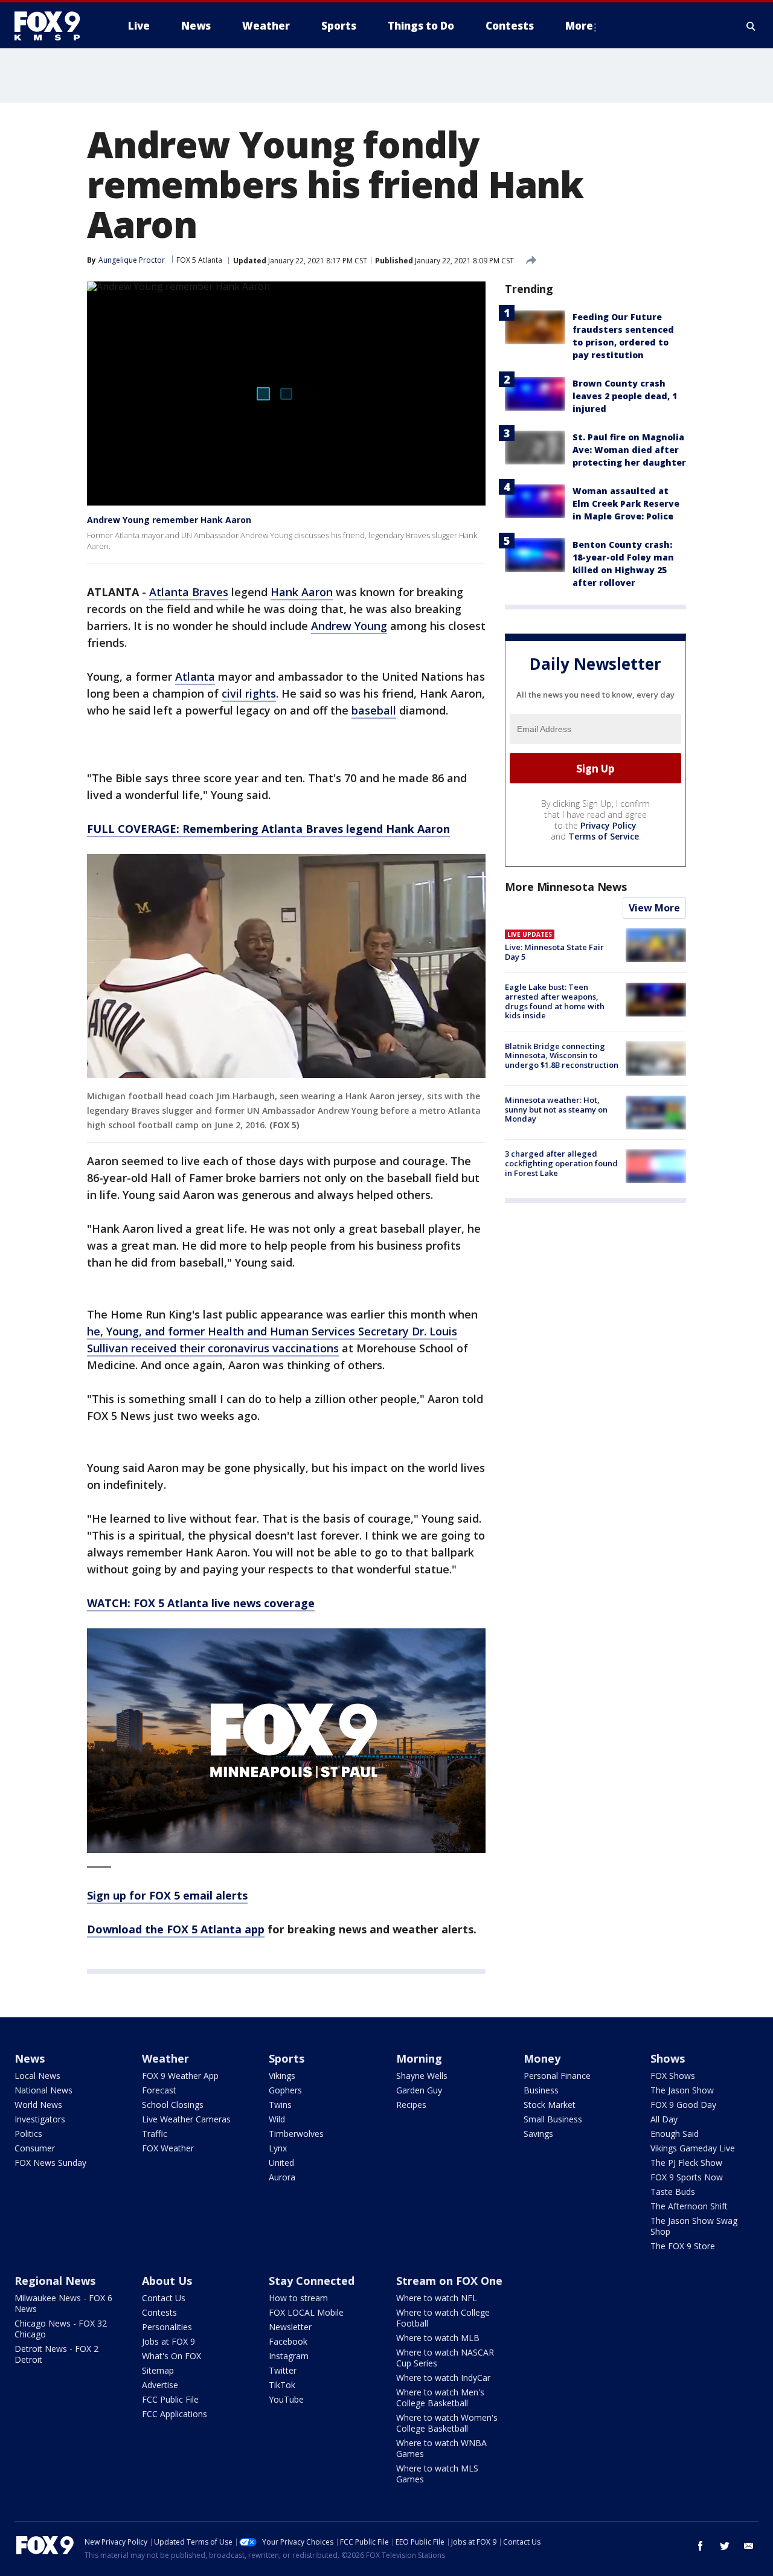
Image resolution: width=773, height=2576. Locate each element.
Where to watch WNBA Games (441, 2448)
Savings (538, 2134)
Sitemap (158, 2370)
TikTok (282, 2385)
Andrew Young (349, 626)
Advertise (160, 2385)
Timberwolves (296, 2134)
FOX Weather (168, 2148)
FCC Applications (175, 2414)
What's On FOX (172, 2356)
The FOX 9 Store (683, 2246)
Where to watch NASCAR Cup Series (445, 2358)
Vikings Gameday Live (693, 2148)
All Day (664, 2119)
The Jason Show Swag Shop (694, 2226)
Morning (419, 2058)
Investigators (40, 2119)
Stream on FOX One (449, 2281)
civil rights (249, 693)
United (281, 2163)
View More (654, 908)
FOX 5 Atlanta (199, 260)
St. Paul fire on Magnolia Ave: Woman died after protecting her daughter (629, 450)
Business (541, 2090)
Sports (287, 2058)
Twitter (283, 2370)
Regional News (55, 2281)
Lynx (278, 2148)
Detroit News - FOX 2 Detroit (56, 2354)
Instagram (289, 2356)
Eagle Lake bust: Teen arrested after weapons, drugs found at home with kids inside (555, 1001)
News (30, 2058)
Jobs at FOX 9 (168, 2341)
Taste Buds (673, 2192)
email (749, 2546)
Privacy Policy (608, 825)
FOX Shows (673, 2076)
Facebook (288, 2341)
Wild (277, 2119)
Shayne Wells (422, 2076)
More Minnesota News (566, 887)
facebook (701, 2546)
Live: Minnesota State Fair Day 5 (554, 952)
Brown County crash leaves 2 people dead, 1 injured (625, 396)
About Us (167, 2281)
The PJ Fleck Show (686, 2163)
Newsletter (290, 2327)
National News (43, 2090)
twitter (725, 2546)
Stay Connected (312, 2281)
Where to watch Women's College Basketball (447, 2423)
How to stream (298, 2298)
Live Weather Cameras (186, 2119)
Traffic (155, 2134)
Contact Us (164, 2298)
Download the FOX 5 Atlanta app (176, 1929)
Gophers (285, 2090)
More (579, 26)
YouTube (286, 2399)
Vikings (282, 2076)
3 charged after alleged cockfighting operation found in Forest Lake (561, 1163)
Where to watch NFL (437, 2298)
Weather (165, 2058)
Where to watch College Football (443, 2318)
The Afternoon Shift (689, 2206)
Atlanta (195, 676)
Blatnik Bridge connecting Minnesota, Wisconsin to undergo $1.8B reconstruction (562, 1055)
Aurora (282, 2177)
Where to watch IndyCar (443, 2378)
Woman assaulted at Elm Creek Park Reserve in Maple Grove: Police (626, 503)
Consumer (35, 2148)
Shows (668, 2058)
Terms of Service (604, 836)
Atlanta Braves (189, 592)
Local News (37, 2076)
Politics (28, 2134)
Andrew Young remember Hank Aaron (169, 520)
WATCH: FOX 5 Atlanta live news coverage (201, 1603)
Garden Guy (419, 2090)
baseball (374, 710)
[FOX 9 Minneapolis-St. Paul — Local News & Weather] (54, 26)
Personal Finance (557, 2076)
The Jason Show (682, 2090)
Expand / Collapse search (751, 26)
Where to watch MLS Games (437, 2474)
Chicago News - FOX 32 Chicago (61, 2329)
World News (38, 2105)
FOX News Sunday (50, 2163)
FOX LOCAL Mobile (306, 2312)
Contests (159, 2312)
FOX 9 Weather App (180, 2076)
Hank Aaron (302, 592)
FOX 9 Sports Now (687, 2177)
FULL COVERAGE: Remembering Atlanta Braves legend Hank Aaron (268, 829)
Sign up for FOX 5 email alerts (167, 1895)
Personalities (167, 2327)
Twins (280, 2105)
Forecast (159, 2090)
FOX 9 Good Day (683, 2105)
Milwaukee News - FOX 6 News (63, 2303)
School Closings (173, 2105)
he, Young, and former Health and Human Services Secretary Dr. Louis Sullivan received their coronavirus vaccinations (272, 1340)
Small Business (553, 2119)
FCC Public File (170, 2399)
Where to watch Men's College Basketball (440, 2398)
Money (542, 2058)
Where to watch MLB (438, 2338)
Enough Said (675, 2134)
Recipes (411, 2105)
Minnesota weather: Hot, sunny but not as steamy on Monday (556, 1109)
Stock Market (550, 2105)
